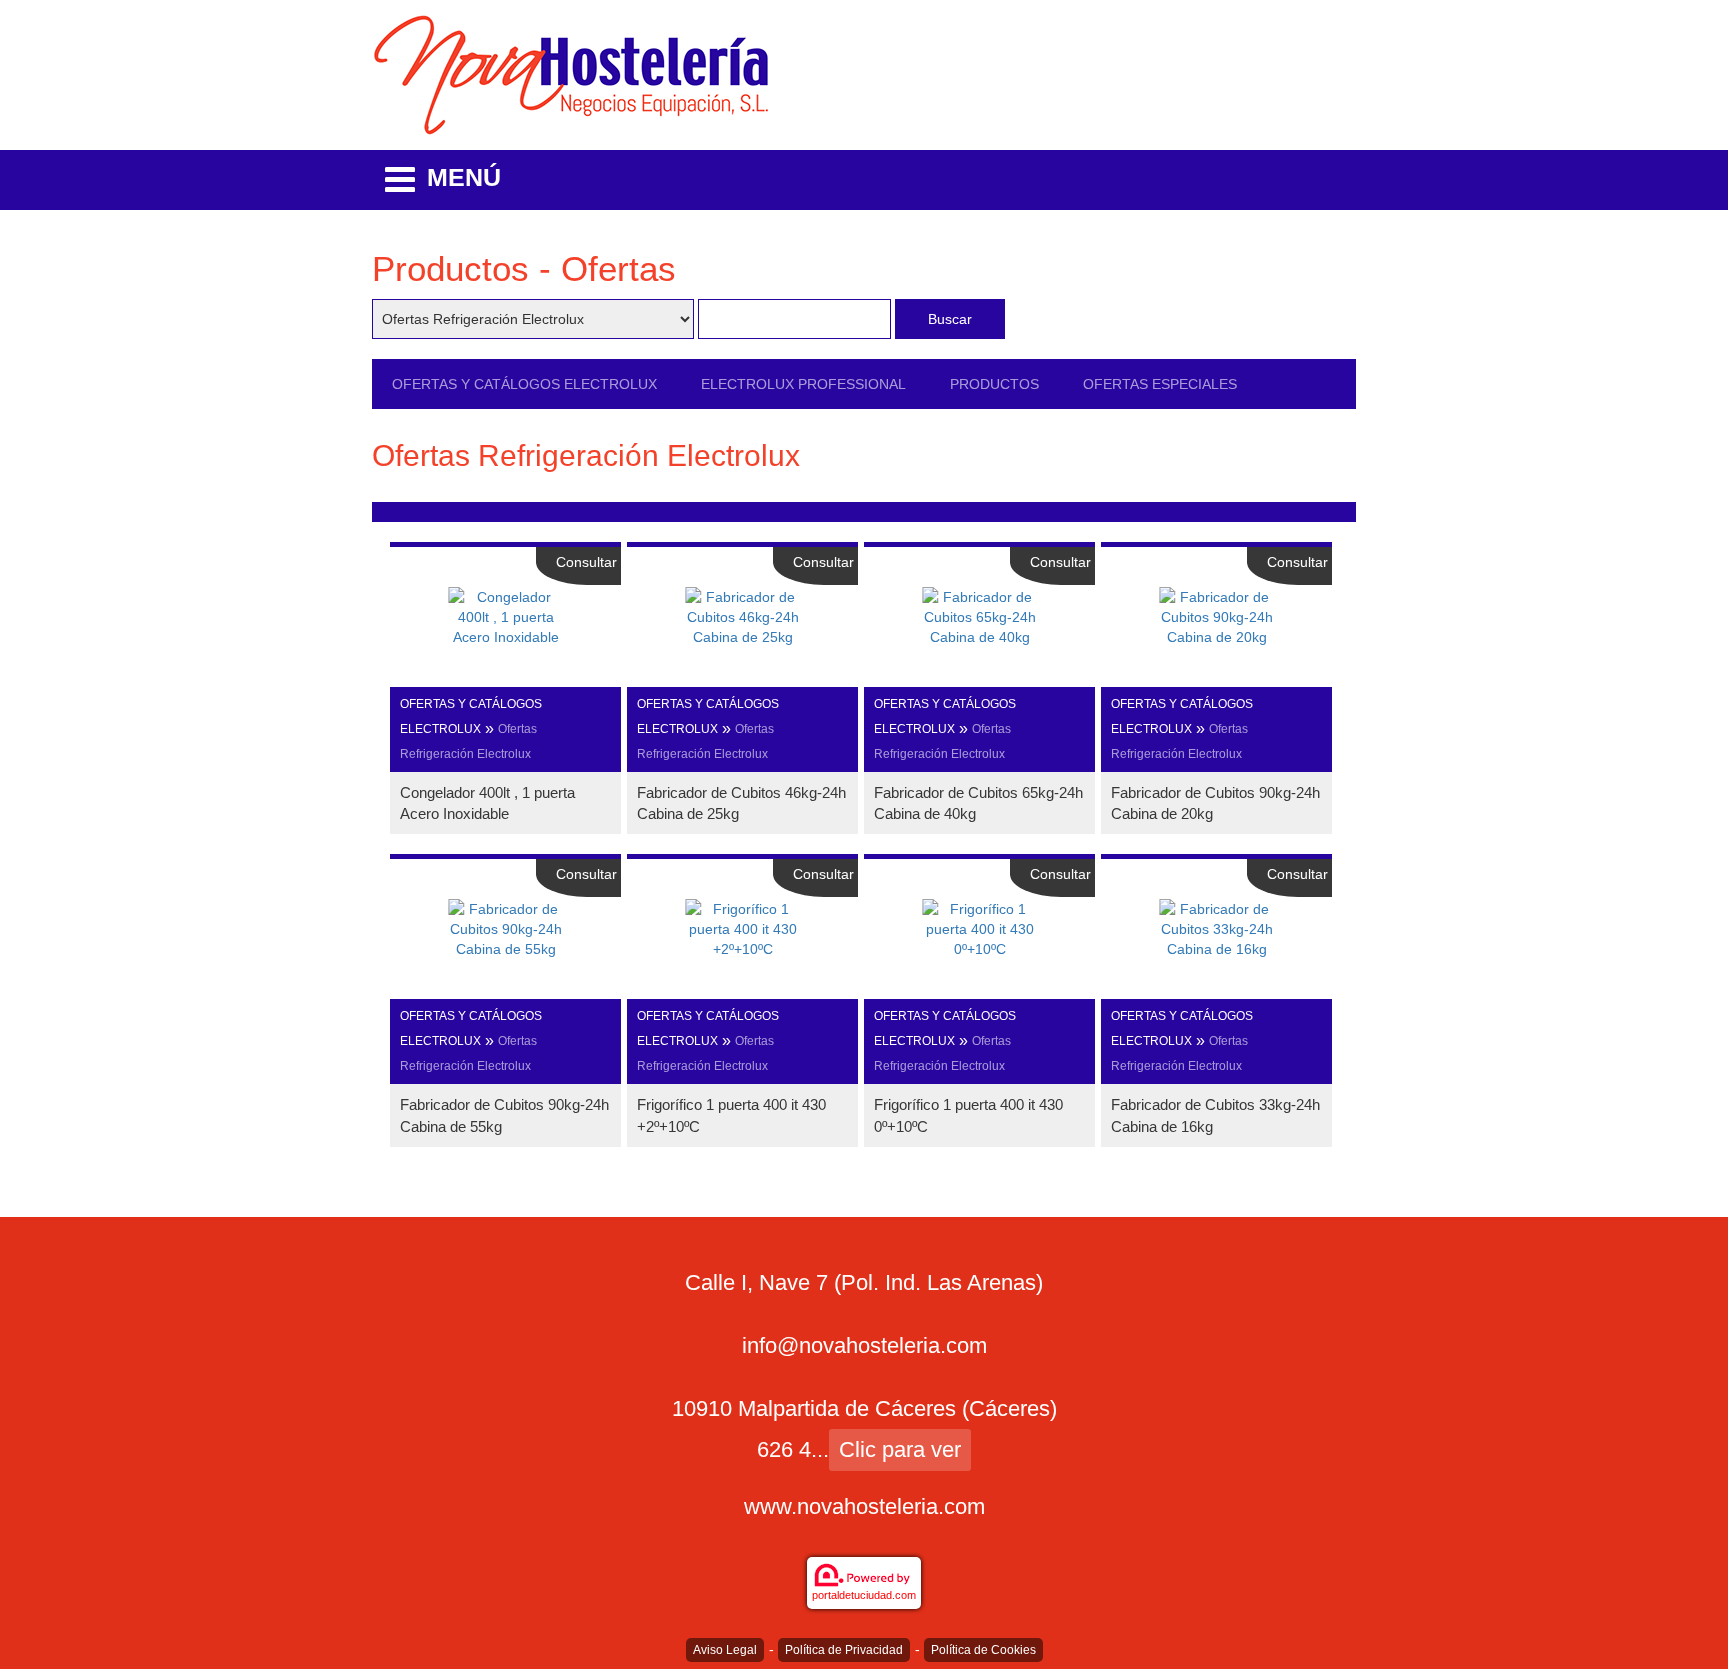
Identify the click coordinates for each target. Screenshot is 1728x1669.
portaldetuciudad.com (864, 1595)
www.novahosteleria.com (864, 1506)
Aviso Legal (725, 1650)
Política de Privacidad (844, 1650)
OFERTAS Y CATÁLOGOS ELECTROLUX (524, 384)
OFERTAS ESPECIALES (1160, 384)
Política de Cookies (983, 1650)
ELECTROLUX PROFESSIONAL (803, 384)
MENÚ (464, 177)
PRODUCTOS (994, 384)
